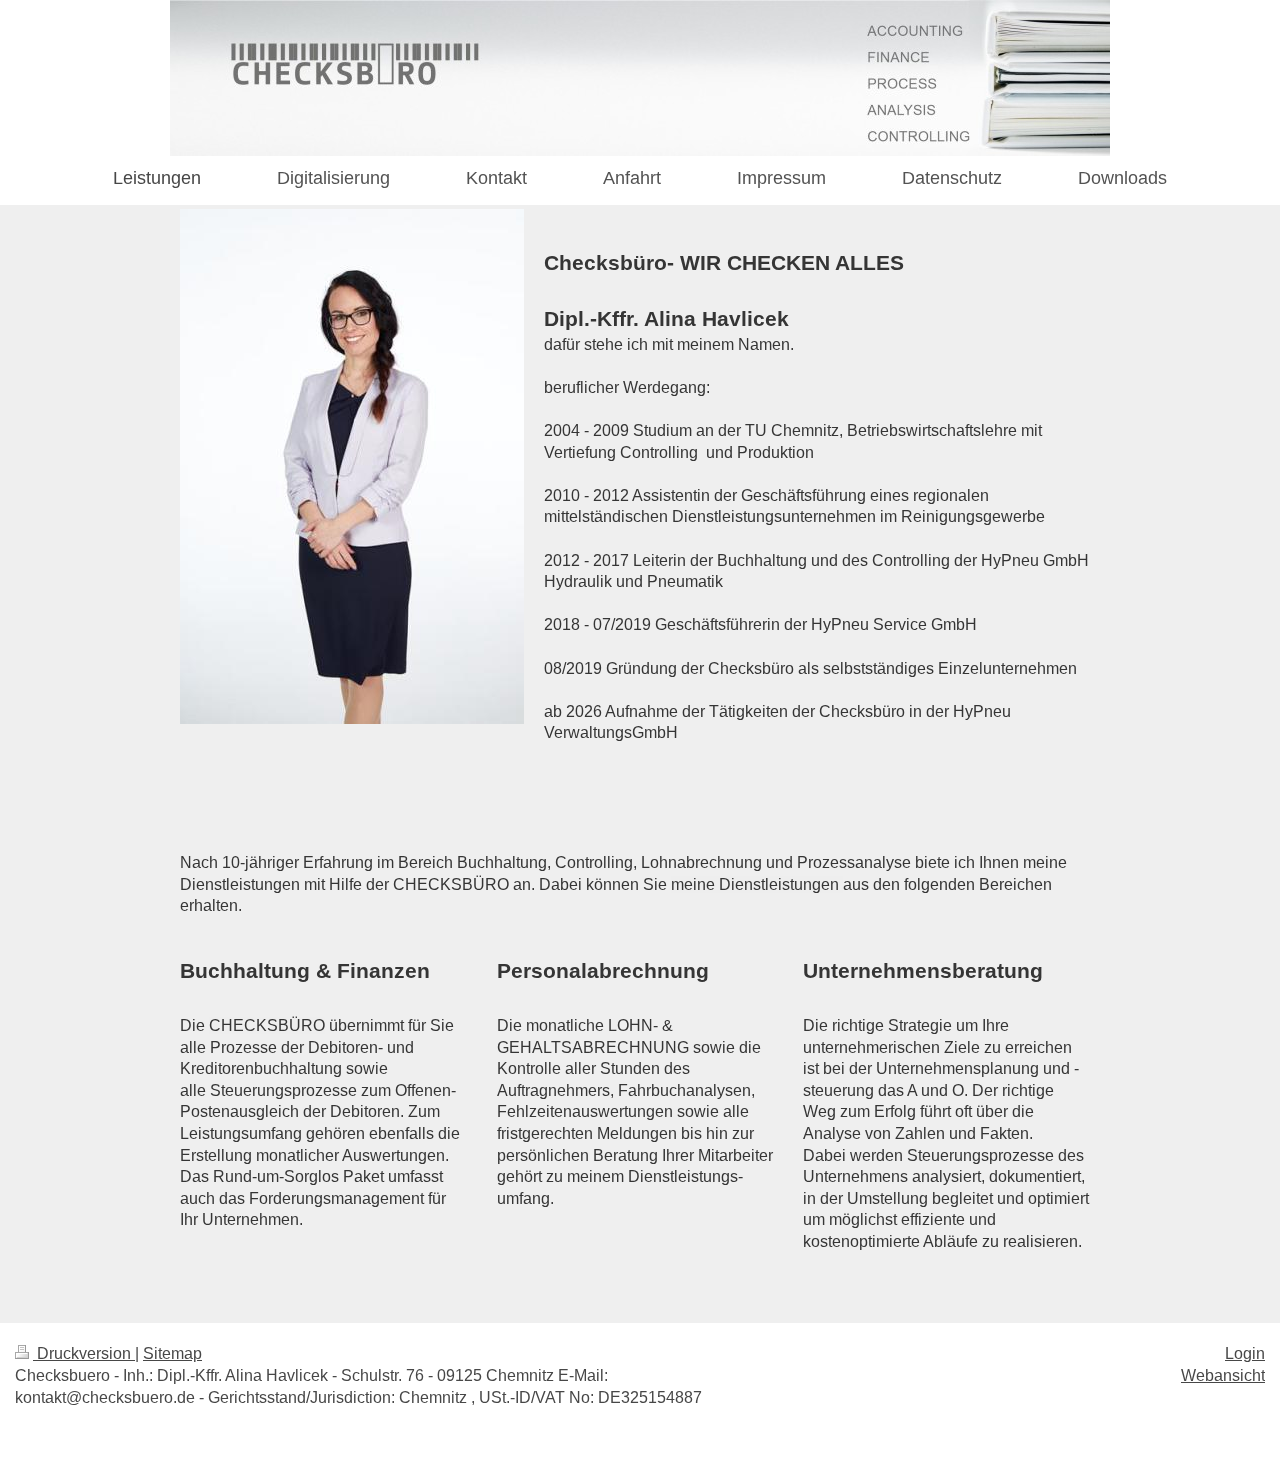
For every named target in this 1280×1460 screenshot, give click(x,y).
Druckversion (84, 1353)
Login (1245, 1353)
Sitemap (172, 1353)
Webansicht (1223, 1375)
